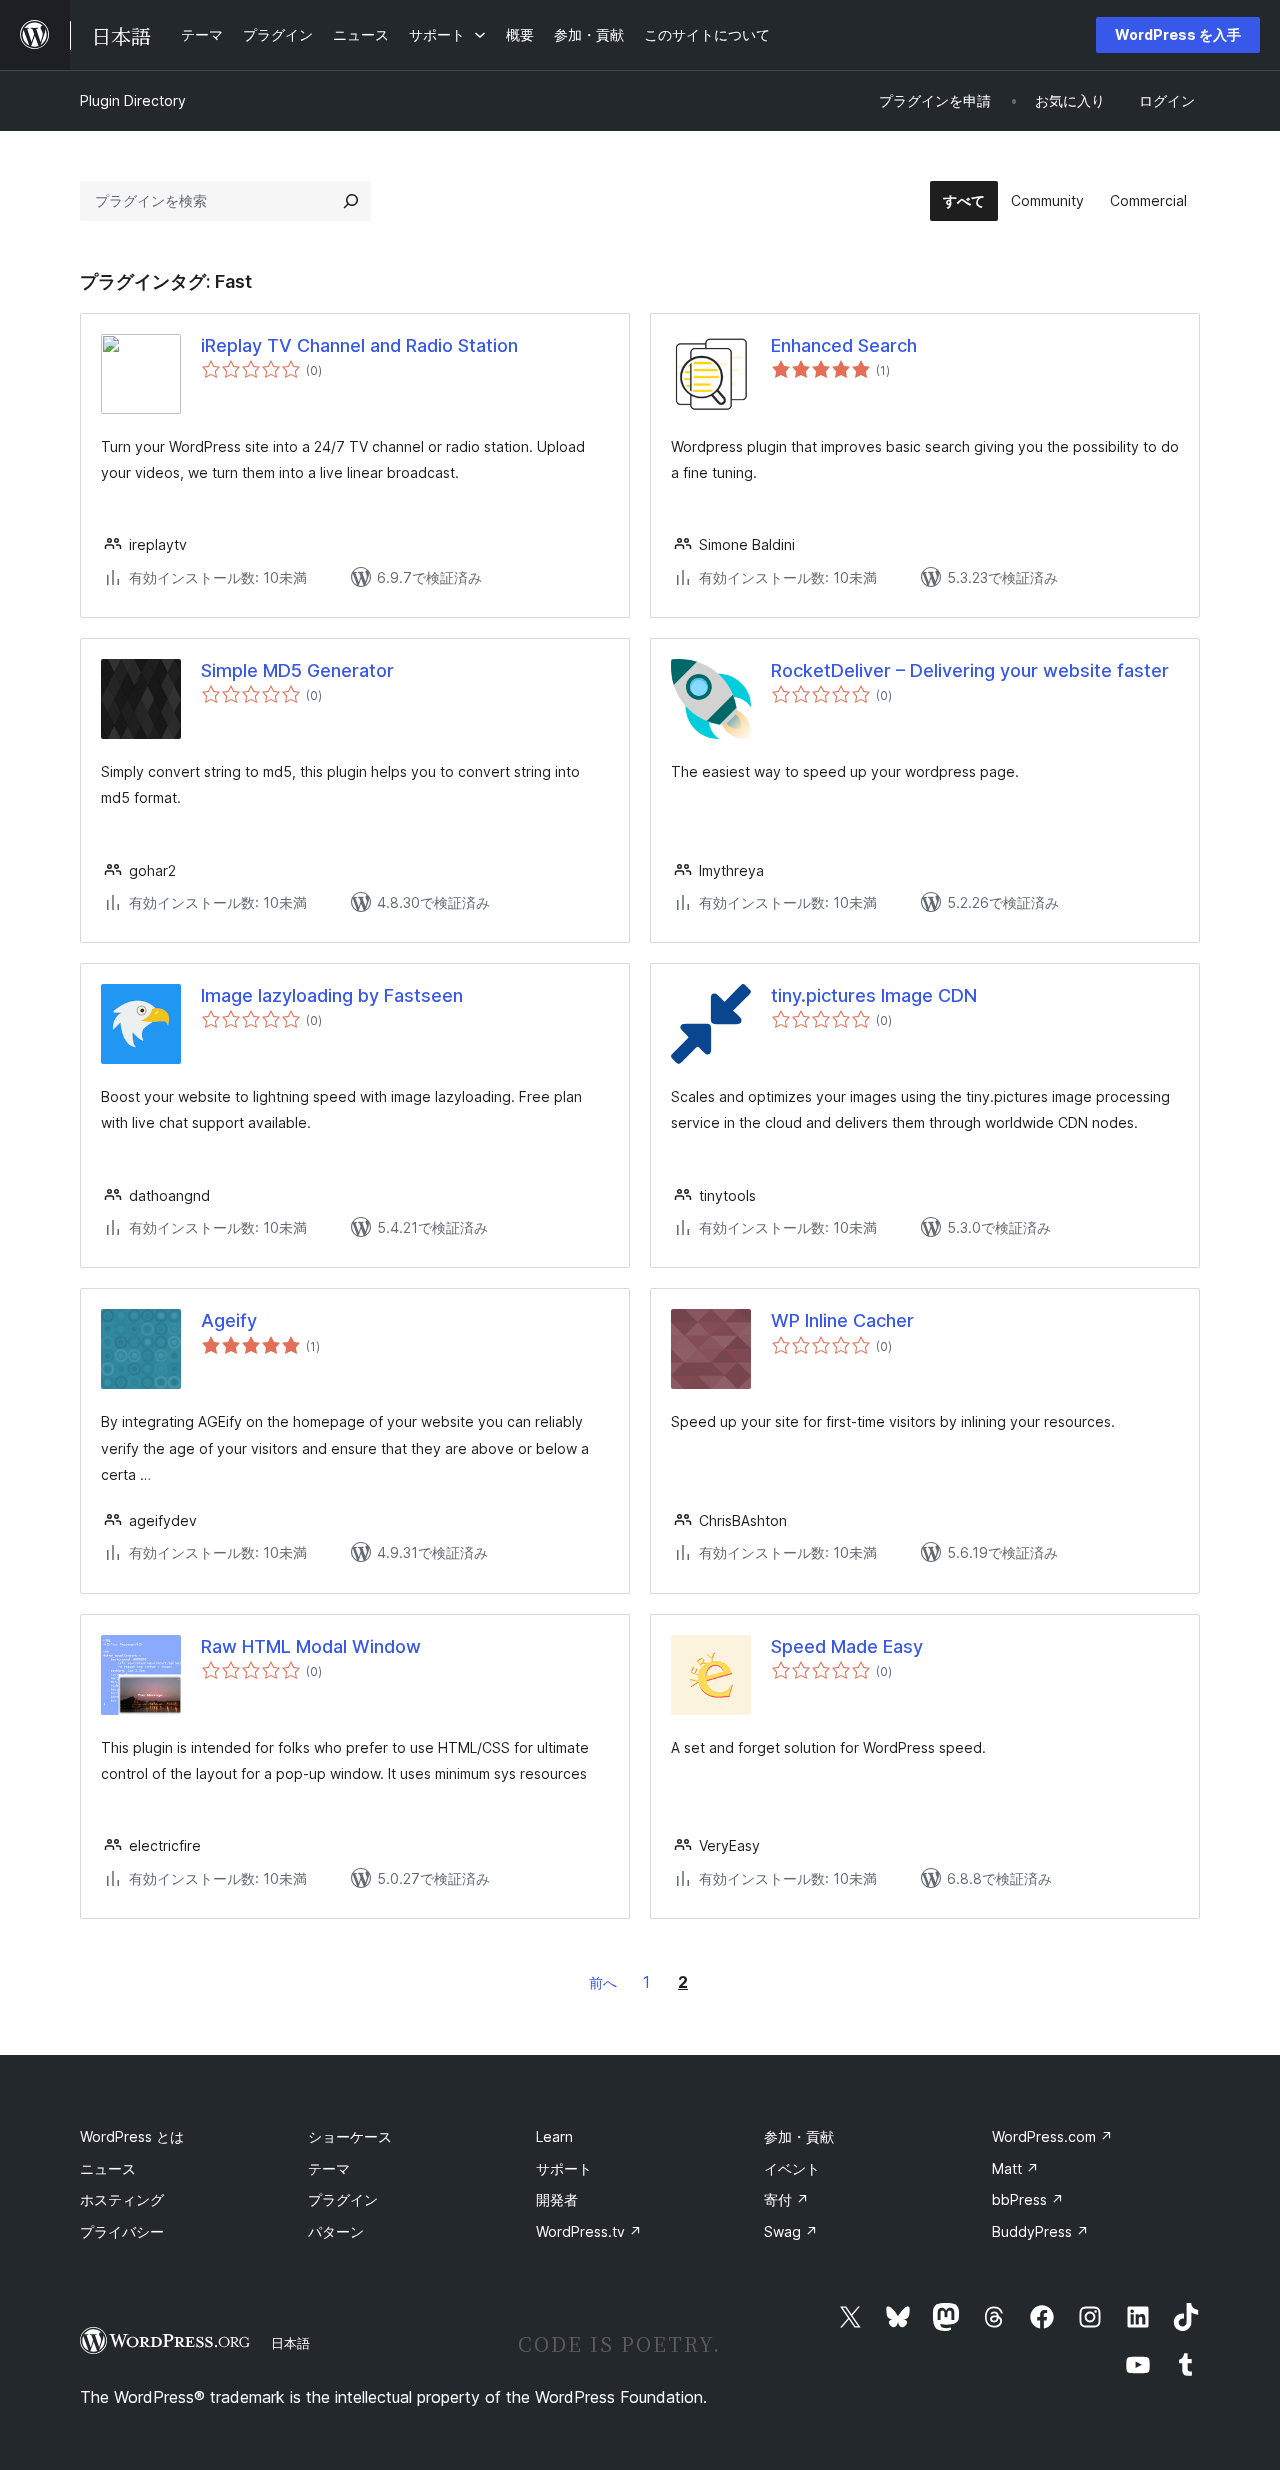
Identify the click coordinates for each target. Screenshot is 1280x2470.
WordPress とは (132, 2136)
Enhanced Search (844, 345)
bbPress (1028, 2199)
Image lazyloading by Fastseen (332, 995)
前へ (603, 1982)
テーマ (329, 2168)
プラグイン (343, 2199)
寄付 (786, 2199)
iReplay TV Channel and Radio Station (359, 345)
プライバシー (122, 2231)
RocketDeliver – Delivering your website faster (970, 670)
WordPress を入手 (1178, 34)
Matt (1015, 2168)
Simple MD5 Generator (297, 670)
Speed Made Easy (847, 1646)
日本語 (290, 2343)
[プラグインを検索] (351, 201)
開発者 (557, 2199)
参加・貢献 (799, 2136)
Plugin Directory (133, 100)
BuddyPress (1040, 2231)
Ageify (229, 1320)
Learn (554, 2136)
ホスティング (122, 2199)
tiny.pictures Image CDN (874, 995)
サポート (564, 2168)
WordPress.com (1052, 2136)
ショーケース (350, 2136)
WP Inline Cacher (842, 1320)
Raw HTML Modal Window (311, 1646)
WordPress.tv (589, 2231)
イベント (792, 2168)
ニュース (108, 2168)
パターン (336, 2231)
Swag (791, 2231)
